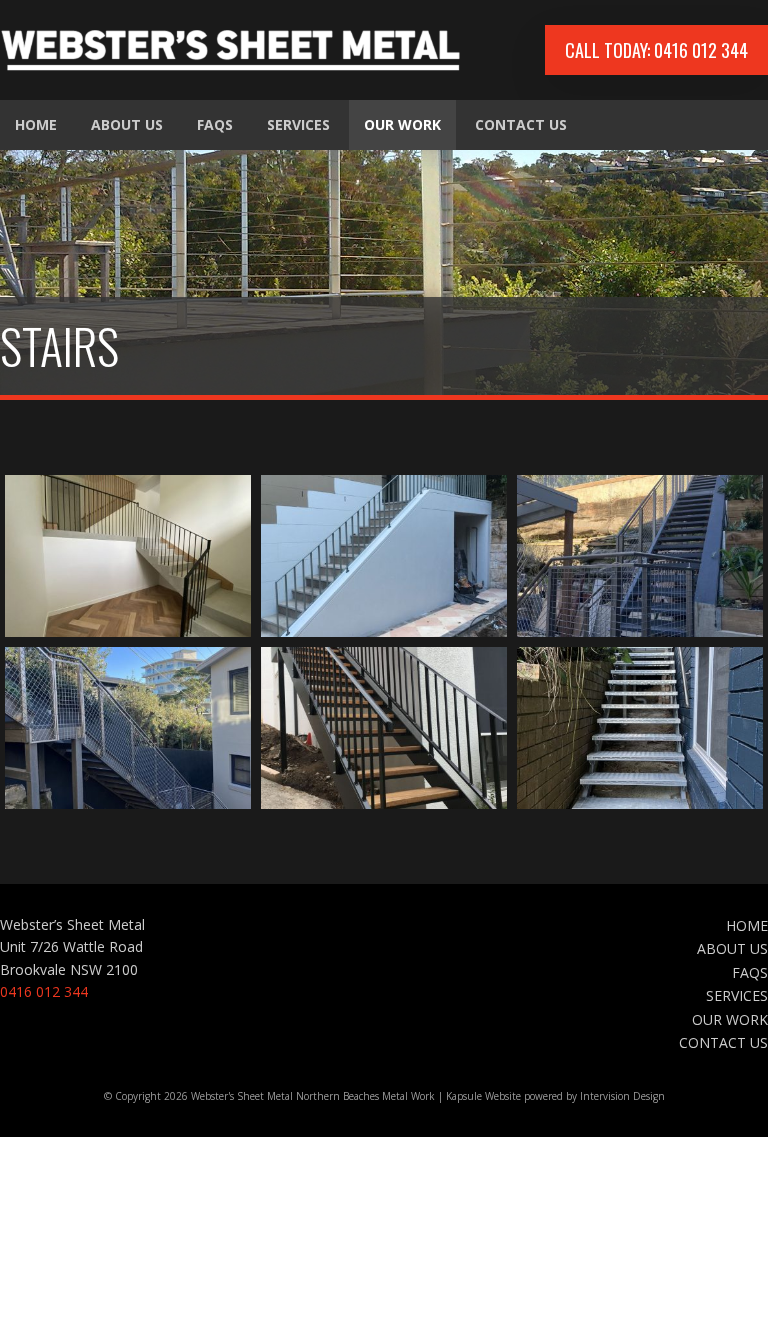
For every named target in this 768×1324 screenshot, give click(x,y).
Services (298, 124)
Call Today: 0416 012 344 (656, 50)
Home (36, 124)
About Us (127, 124)
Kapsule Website (483, 1096)
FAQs (215, 124)
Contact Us (521, 124)
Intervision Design (622, 1096)
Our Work (402, 124)
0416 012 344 (44, 991)
